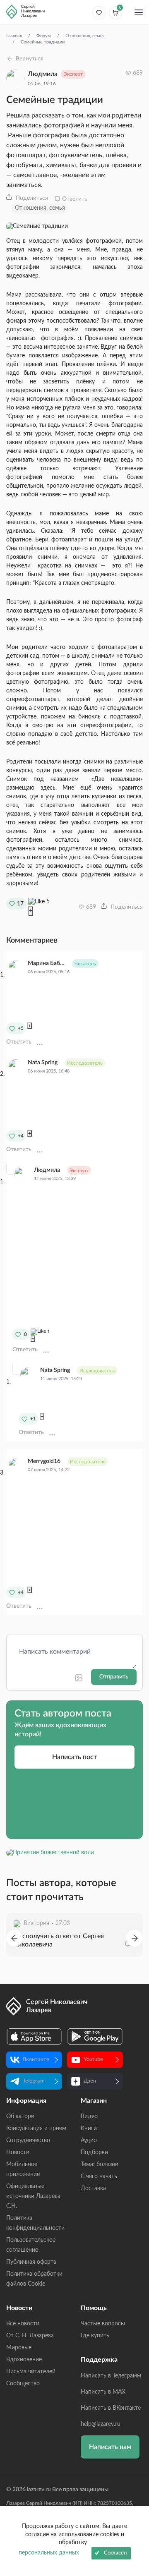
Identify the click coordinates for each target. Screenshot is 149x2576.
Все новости (23, 2324)
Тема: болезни (100, 2164)
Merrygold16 (44, 1461)
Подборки (94, 2152)
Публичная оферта (31, 2262)
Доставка (93, 2188)
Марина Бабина (46, 963)
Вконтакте (36, 2060)
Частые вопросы (103, 2324)
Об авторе (20, 2116)
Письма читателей (31, 2372)
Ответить (75, 199)
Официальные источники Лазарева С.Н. (33, 2196)
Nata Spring (43, 1063)
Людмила (43, 74)
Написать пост (74, 1757)
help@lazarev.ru (101, 2424)
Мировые (19, 2348)
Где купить (95, 2336)
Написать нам (110, 2447)
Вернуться (30, 59)
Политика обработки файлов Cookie (34, 2279)
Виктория (36, 1923)
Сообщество (23, 2384)
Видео (89, 2116)
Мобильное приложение (23, 2169)
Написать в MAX (103, 2392)
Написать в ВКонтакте (111, 2408)
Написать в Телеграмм (111, 2376)
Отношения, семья (40, 208)
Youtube (93, 2060)
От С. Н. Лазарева (30, 2336)
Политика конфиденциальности (35, 2223)
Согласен (115, 2553)
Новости (18, 2152)
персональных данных (49, 2553)
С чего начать (99, 2176)
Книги (89, 2128)
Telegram (34, 2081)
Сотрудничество (28, 2140)
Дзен (90, 2081)
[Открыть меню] (139, 13)
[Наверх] (135, 2489)
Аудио (89, 2140)
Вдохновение (24, 2360)
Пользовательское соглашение (31, 2245)
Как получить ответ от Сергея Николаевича (58, 1940)
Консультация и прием (36, 2128)
